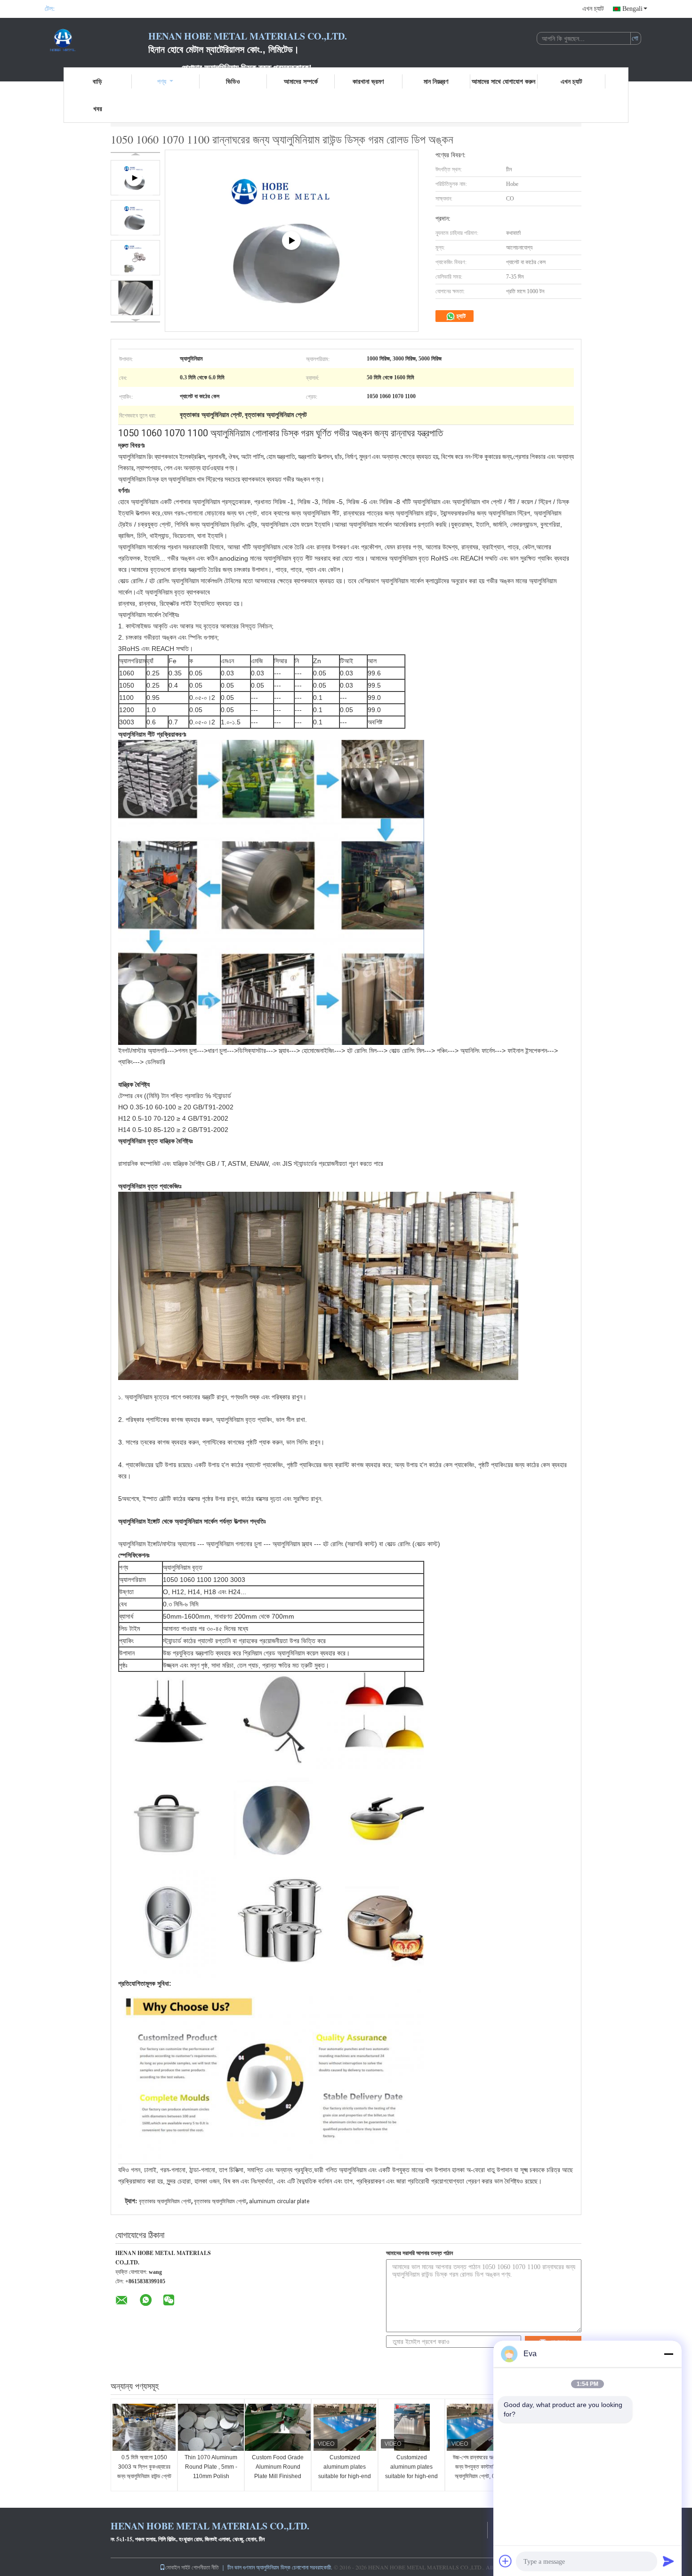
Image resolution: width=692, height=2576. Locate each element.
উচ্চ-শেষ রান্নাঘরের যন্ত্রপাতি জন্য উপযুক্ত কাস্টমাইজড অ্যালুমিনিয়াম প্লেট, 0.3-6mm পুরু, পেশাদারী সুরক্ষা (479, 2472)
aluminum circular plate (279, 2201)
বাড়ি (97, 81)
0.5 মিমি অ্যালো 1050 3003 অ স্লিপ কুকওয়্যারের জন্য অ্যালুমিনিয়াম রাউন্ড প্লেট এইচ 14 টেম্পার (144, 2472)
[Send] (668, 2561)
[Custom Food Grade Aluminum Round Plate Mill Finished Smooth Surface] (278, 2427)
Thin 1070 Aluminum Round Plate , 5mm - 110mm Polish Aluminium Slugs (211, 2472)
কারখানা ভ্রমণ (368, 81)
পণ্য (162, 81)
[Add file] (506, 2561)
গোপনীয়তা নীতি (205, 2567)
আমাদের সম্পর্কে (301, 81)
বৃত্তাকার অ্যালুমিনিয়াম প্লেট (165, 2201)
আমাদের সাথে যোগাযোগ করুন (503, 81)
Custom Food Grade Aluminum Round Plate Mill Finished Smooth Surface (278, 2472)
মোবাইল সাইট (178, 2567)
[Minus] (668, 2354)
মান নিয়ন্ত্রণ (436, 81)
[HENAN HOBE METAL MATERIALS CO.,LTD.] (97, 41)
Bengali (632, 9)
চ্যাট (460, 316)
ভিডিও (233, 81)
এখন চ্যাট (593, 9)
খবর (98, 108)
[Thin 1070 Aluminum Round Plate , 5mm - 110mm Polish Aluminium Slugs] (211, 2427)
